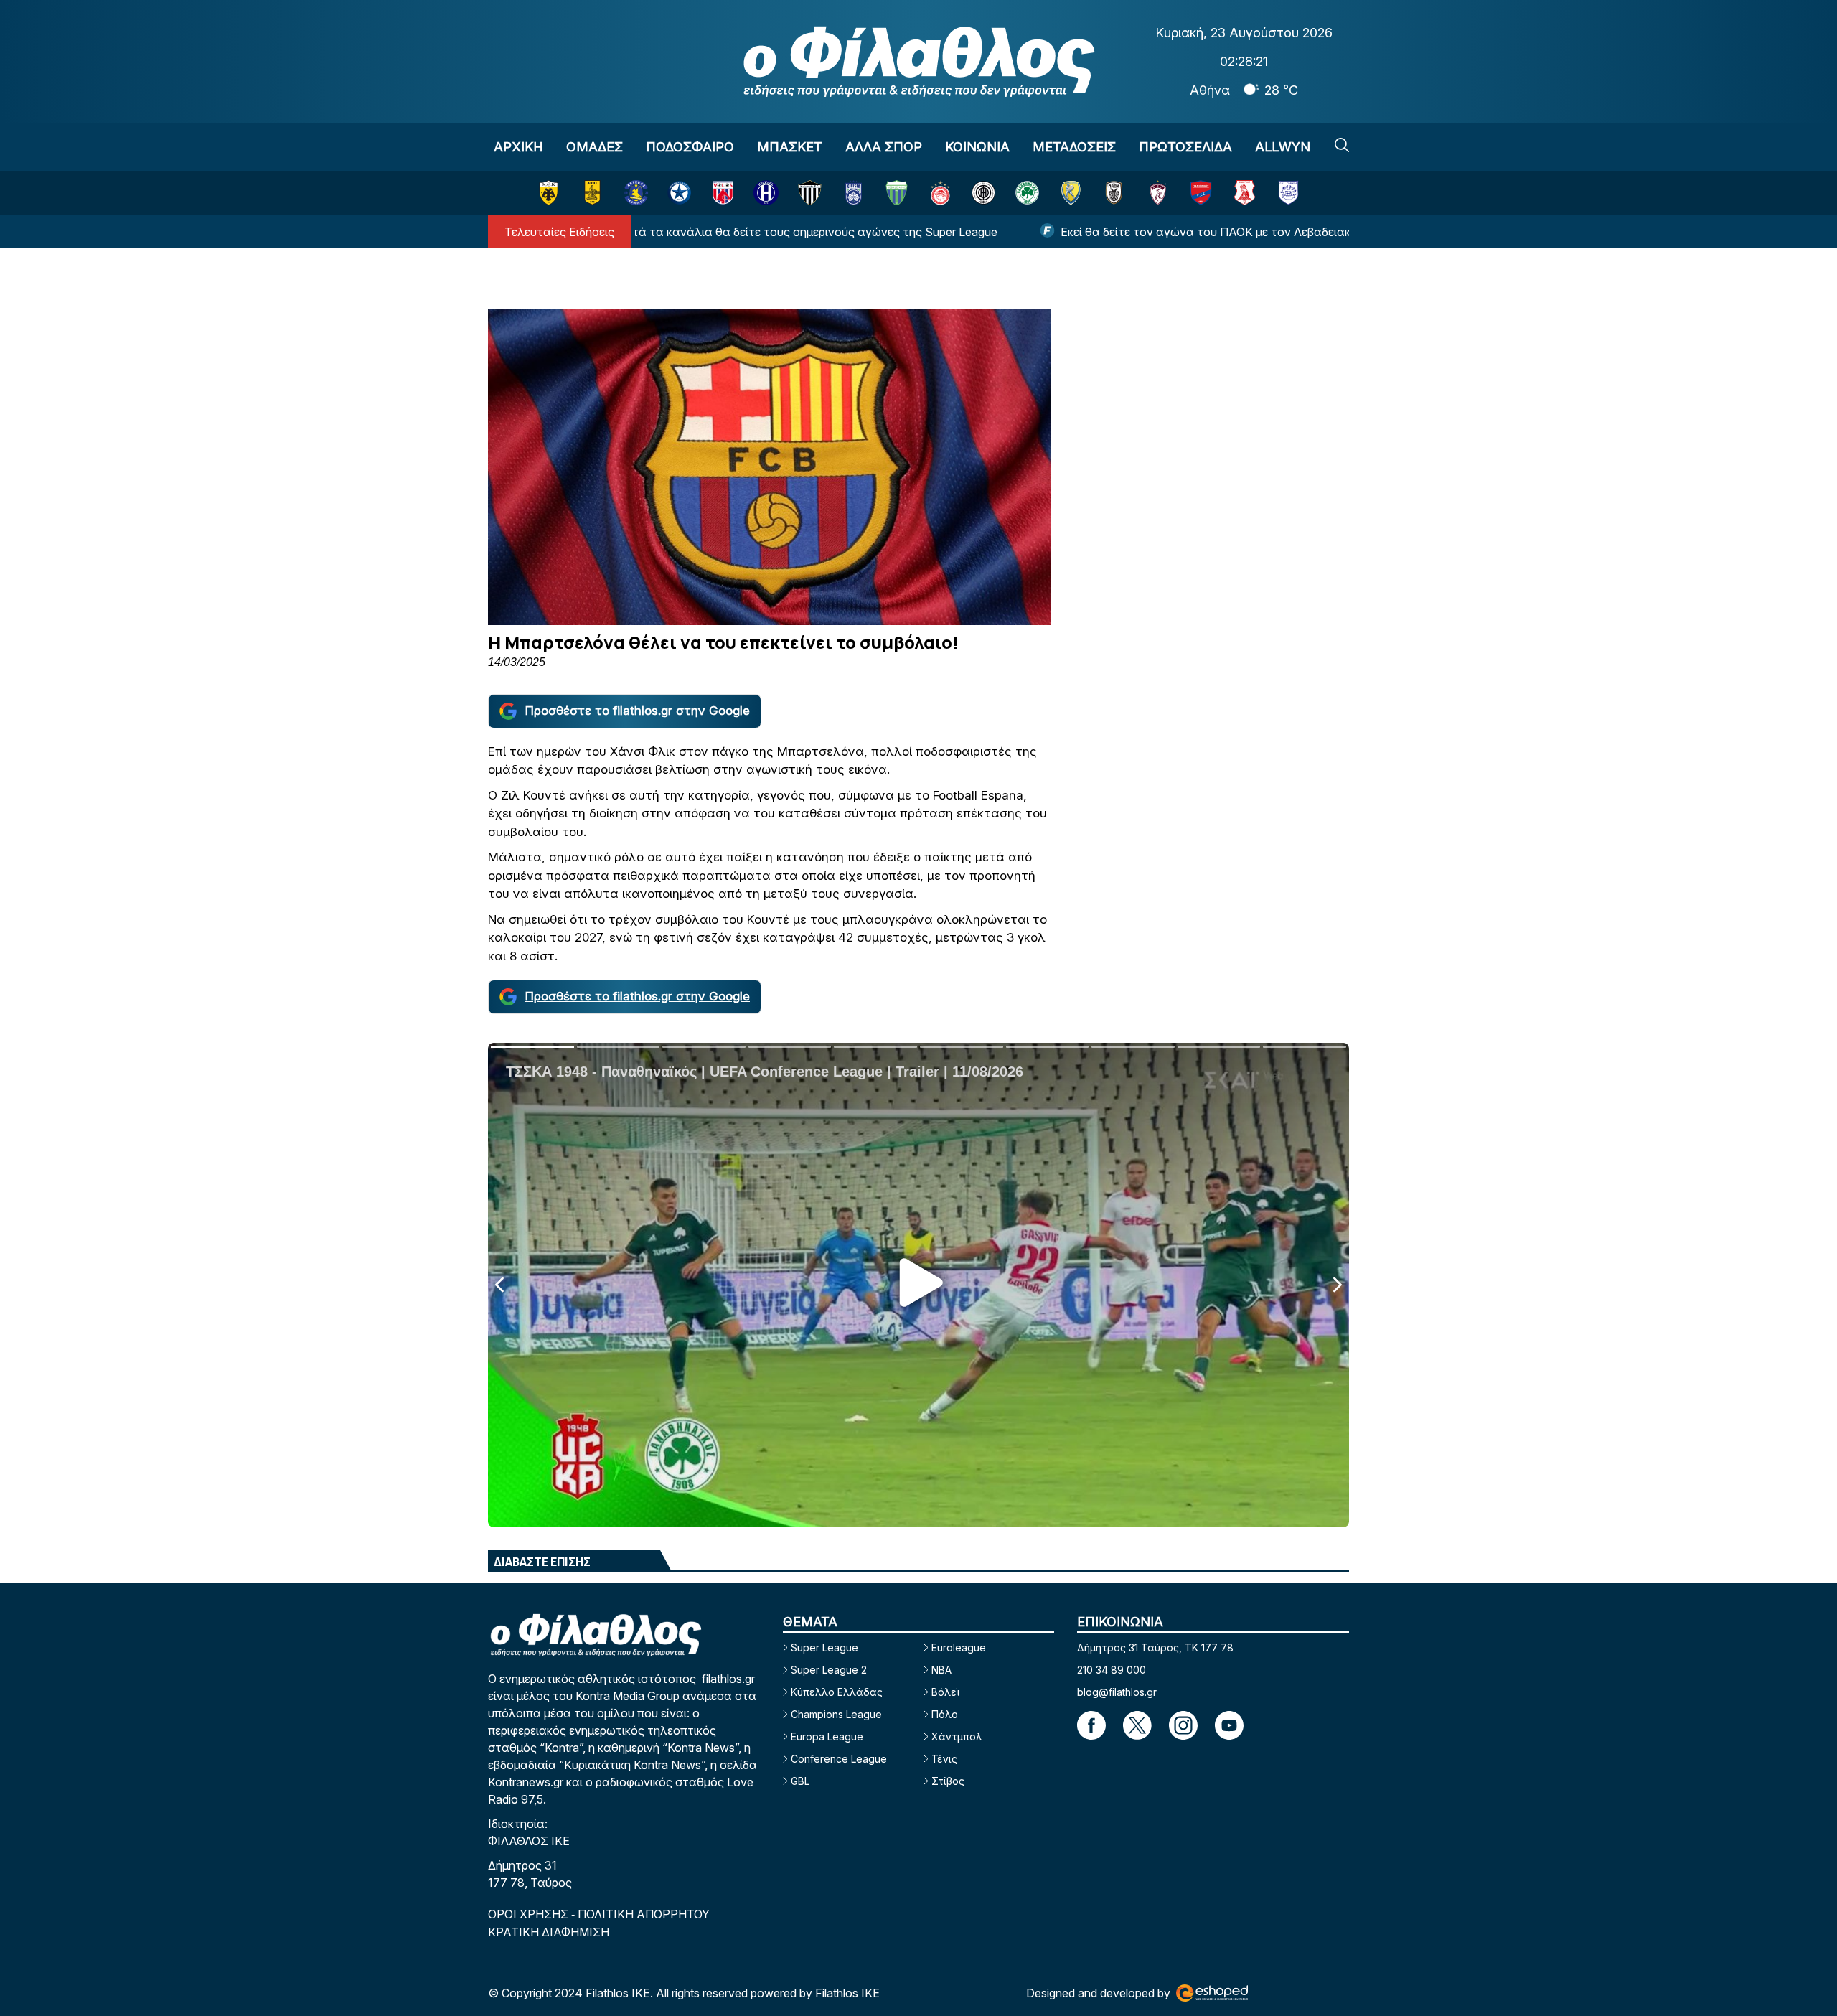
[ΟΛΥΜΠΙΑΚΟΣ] (940, 193)
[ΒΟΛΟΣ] (723, 193)
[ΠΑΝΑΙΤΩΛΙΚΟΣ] (1071, 193)
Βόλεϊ (945, 1692)
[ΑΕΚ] (549, 193)
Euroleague (959, 1647)
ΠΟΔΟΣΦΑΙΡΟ (690, 147)
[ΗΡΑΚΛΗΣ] (766, 193)
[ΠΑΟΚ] (1114, 193)
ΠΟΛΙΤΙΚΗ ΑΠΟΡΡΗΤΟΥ (644, 1914)
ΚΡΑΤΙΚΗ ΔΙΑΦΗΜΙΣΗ (549, 1932)
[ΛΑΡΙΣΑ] (1158, 193)
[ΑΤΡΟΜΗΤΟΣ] (679, 193)
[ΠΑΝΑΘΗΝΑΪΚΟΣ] (1027, 193)
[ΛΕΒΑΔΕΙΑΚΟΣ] (897, 193)
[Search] (1342, 145)
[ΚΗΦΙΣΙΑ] (854, 193)
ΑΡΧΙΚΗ (518, 147)
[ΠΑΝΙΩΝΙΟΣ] (1201, 193)
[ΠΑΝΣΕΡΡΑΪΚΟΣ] (1245, 193)
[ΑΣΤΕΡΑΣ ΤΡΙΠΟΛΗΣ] (636, 193)
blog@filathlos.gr (1117, 1692)
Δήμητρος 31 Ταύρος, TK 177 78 (1155, 1647)
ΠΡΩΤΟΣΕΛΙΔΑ (1185, 147)
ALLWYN (1283, 147)
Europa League (827, 1736)
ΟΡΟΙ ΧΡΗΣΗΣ (530, 1914)
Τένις (944, 1759)
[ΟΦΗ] (983, 193)
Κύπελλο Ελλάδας (837, 1692)
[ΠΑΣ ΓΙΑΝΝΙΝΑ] (1288, 193)
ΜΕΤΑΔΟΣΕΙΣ (1074, 147)
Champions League (836, 1714)
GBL (800, 1781)
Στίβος (948, 1781)
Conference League (839, 1759)
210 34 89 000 (1112, 1670)
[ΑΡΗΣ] (592, 193)
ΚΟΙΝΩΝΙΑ (977, 147)
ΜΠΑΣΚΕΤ (790, 147)
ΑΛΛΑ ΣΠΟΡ (884, 147)
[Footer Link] (1091, 1725)
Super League (824, 1647)
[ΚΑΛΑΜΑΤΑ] (810, 193)
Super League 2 (829, 1670)
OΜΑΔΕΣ (595, 147)
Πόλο (945, 1714)
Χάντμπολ (957, 1736)
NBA (941, 1670)
